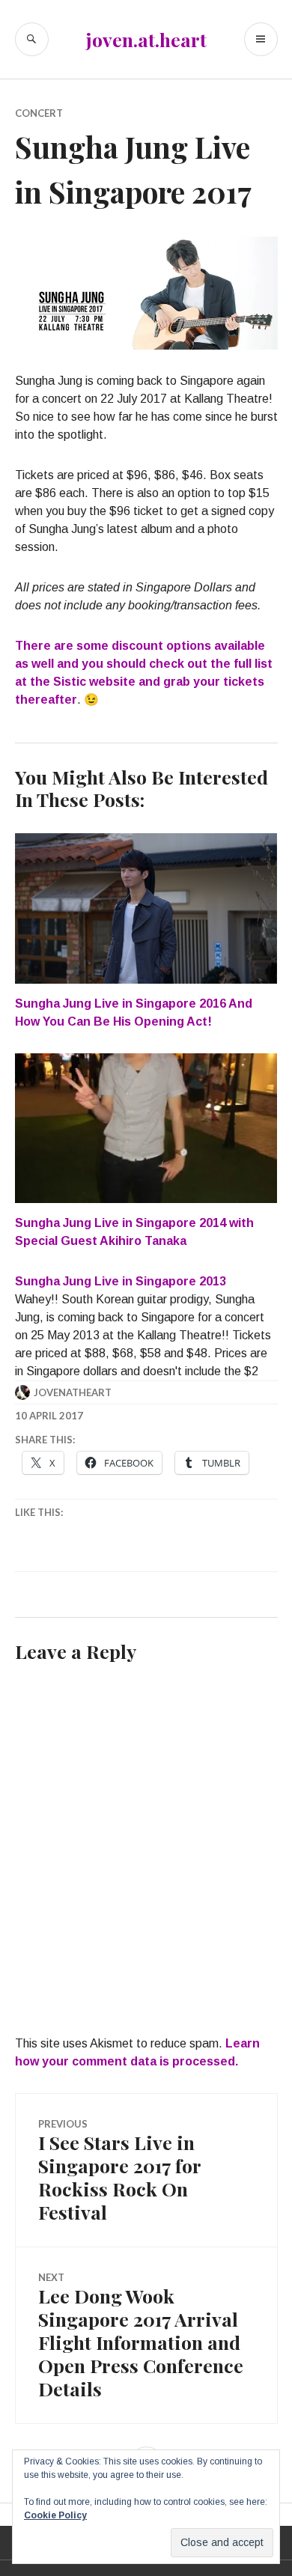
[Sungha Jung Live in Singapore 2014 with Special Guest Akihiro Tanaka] (146, 1128)
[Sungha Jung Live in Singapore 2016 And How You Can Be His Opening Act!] (146, 908)
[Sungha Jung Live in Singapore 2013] (146, 1327)
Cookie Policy (55, 2515)
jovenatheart (73, 1392)
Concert (39, 113)
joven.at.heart (146, 39)
